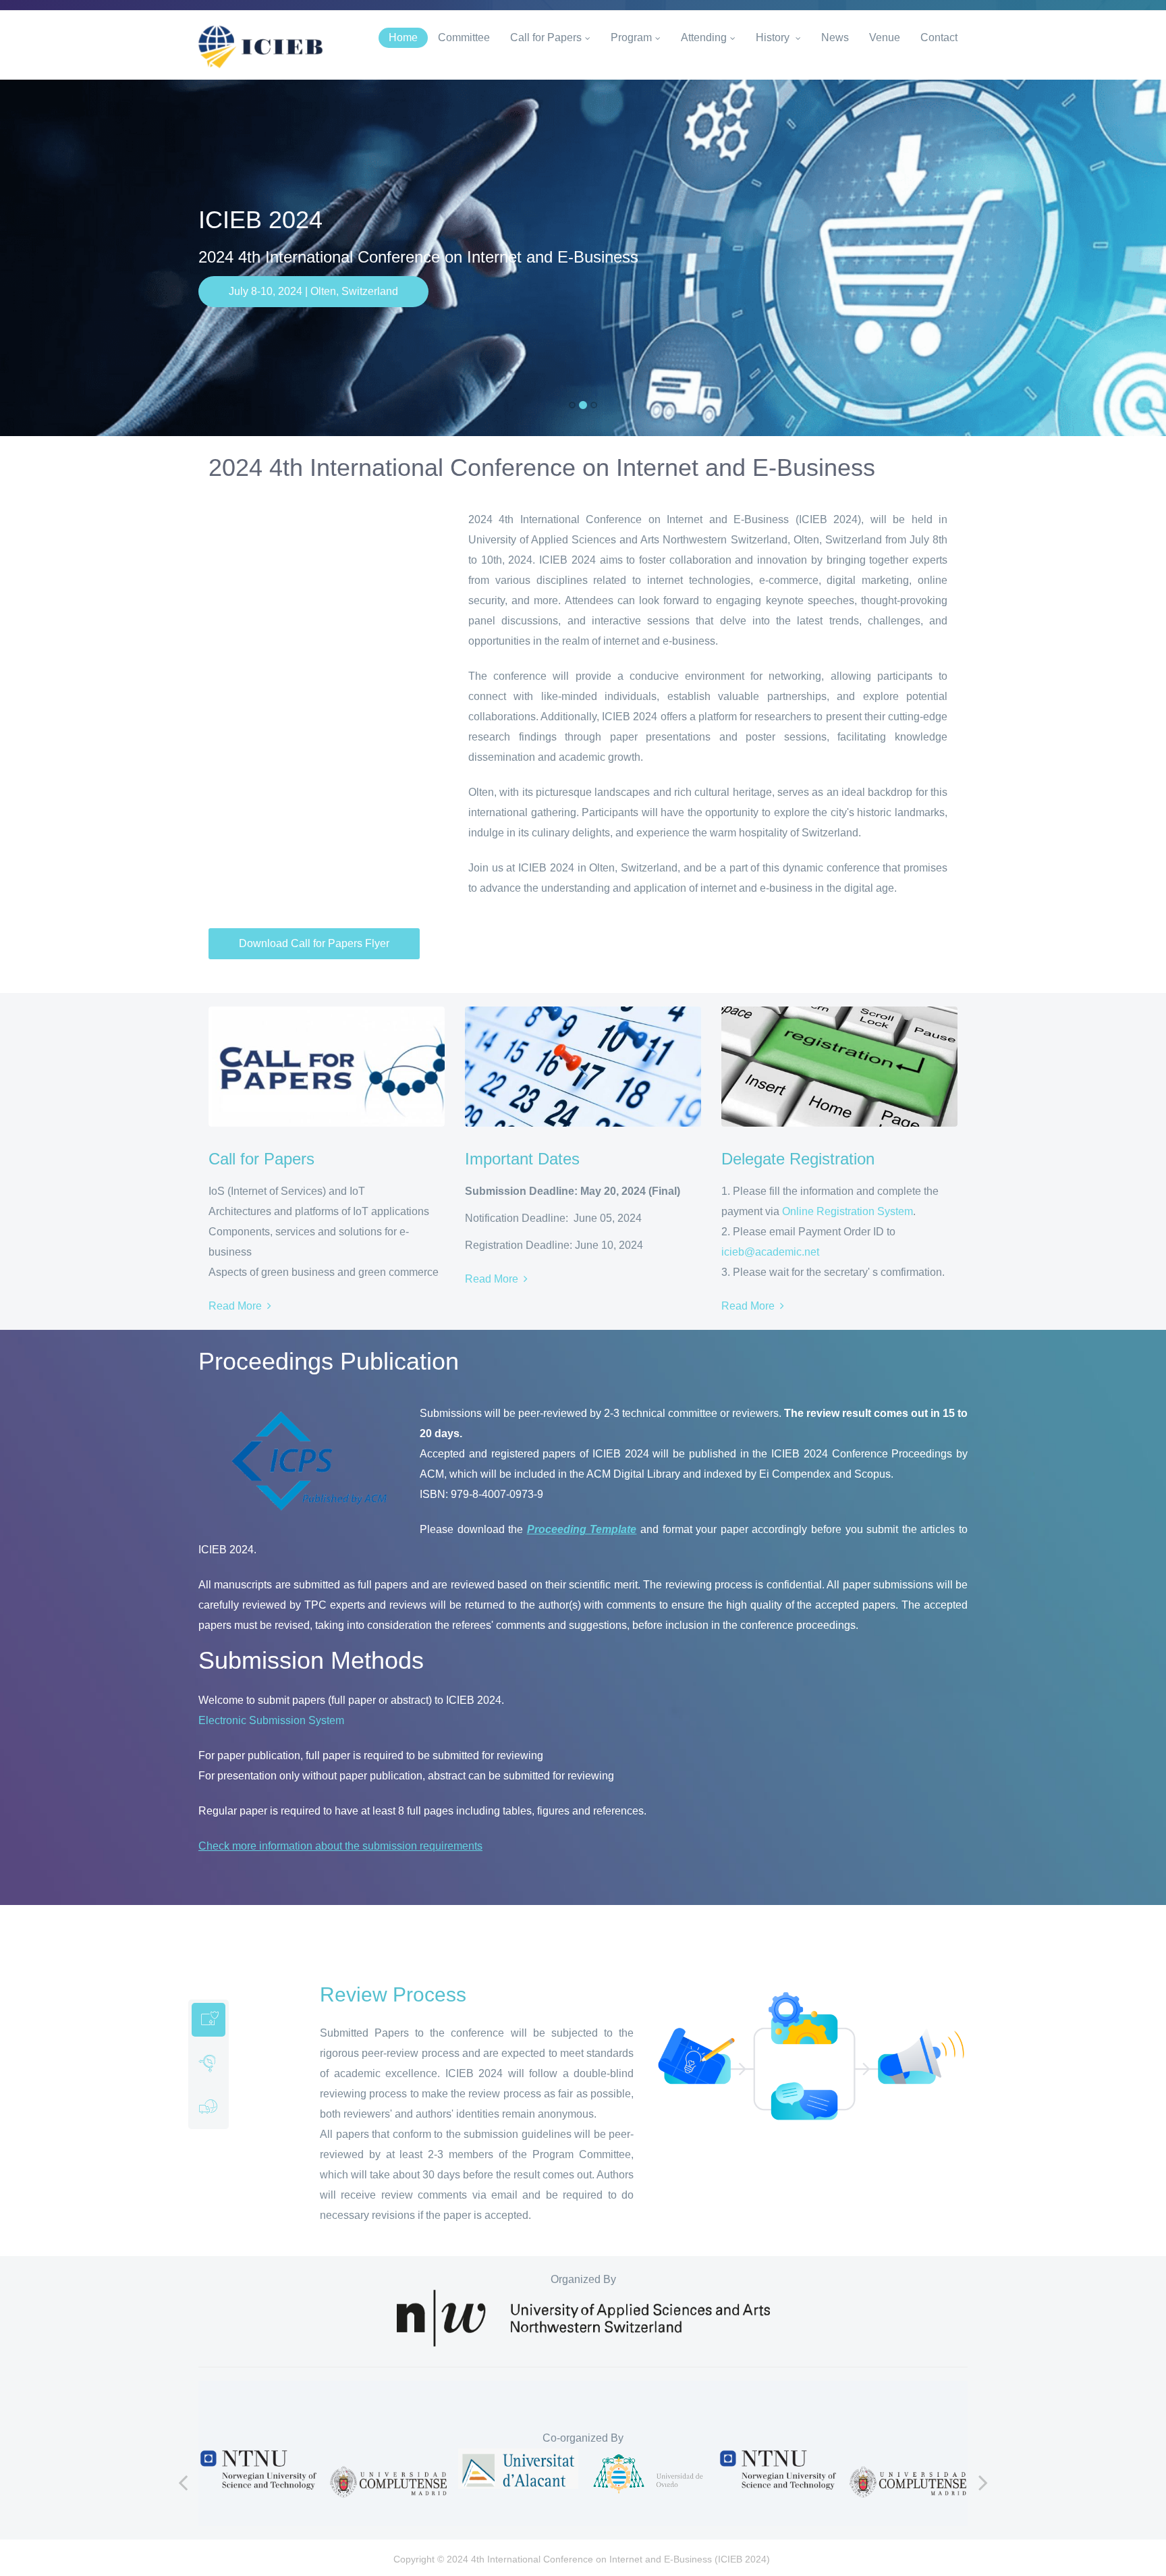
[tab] (209, 2020)
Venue (885, 37)
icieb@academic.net (770, 1252)
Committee (464, 37)
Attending (704, 37)
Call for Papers (546, 37)
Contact (939, 37)
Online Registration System (848, 1211)
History (774, 37)
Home (403, 37)
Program (631, 37)
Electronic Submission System (271, 1720)
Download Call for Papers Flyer (314, 943)
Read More (238, 1306)
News (835, 37)
